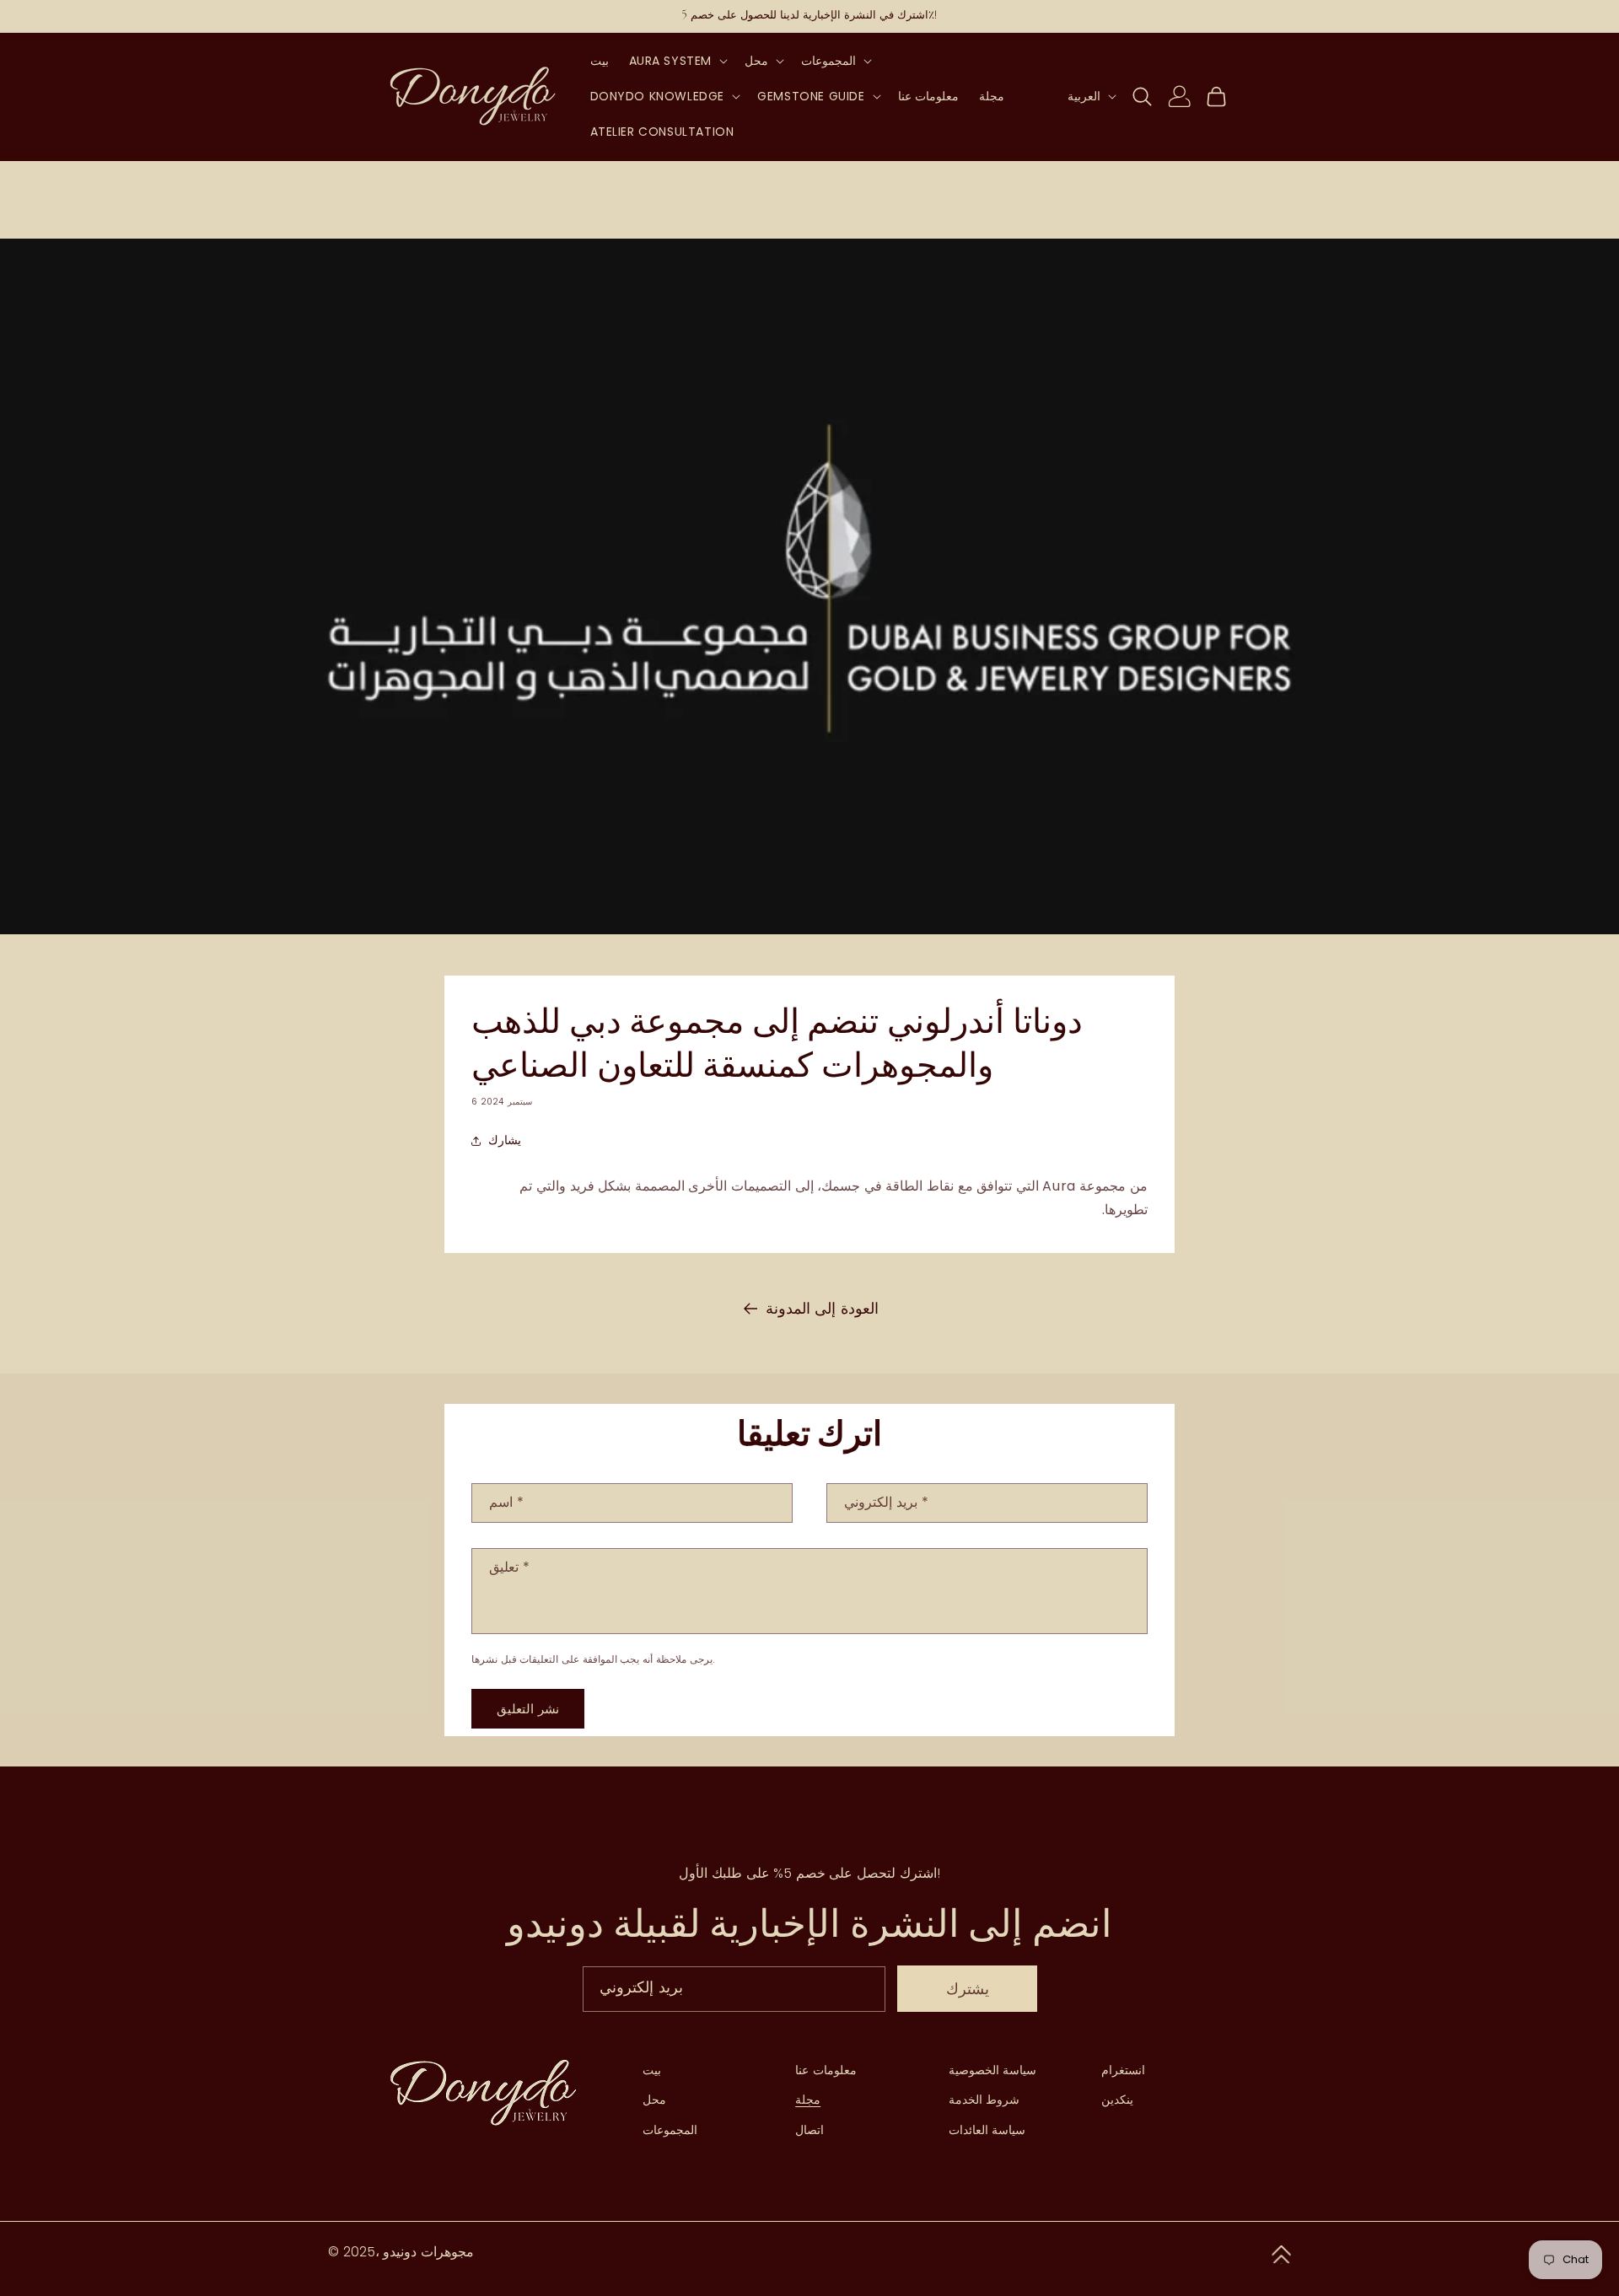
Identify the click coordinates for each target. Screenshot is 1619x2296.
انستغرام (1123, 2070)
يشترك (968, 1989)
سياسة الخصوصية (993, 2070)
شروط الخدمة (984, 2100)
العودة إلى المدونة (822, 1308)
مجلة (808, 2100)
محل (654, 2100)
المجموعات (670, 2130)
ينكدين (1117, 2100)
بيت (652, 2070)
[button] (677, 61)
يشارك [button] (505, 1140)
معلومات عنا (826, 2070)
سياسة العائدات (987, 2130)
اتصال (809, 2130)
